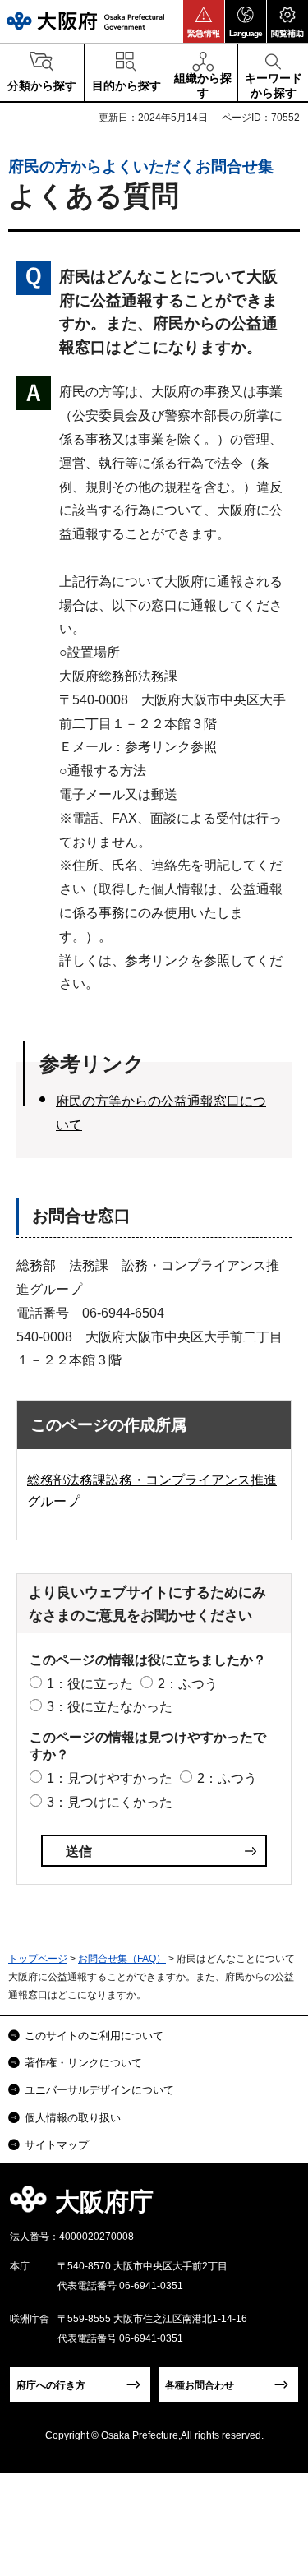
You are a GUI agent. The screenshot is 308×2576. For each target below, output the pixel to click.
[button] (204, 21)
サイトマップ (57, 2145)
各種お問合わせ (200, 2385)
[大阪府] (85, 21)
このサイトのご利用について (94, 2036)
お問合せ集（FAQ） (122, 1959)
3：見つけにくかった (110, 1802)
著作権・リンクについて (83, 2063)
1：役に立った (90, 1684)
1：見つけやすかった (110, 1778)
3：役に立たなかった (110, 1707)
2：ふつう (188, 1684)
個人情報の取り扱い (73, 2118)
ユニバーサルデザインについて (99, 2090)
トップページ (38, 1959)
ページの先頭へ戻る (276, 2207)
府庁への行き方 (51, 2385)
